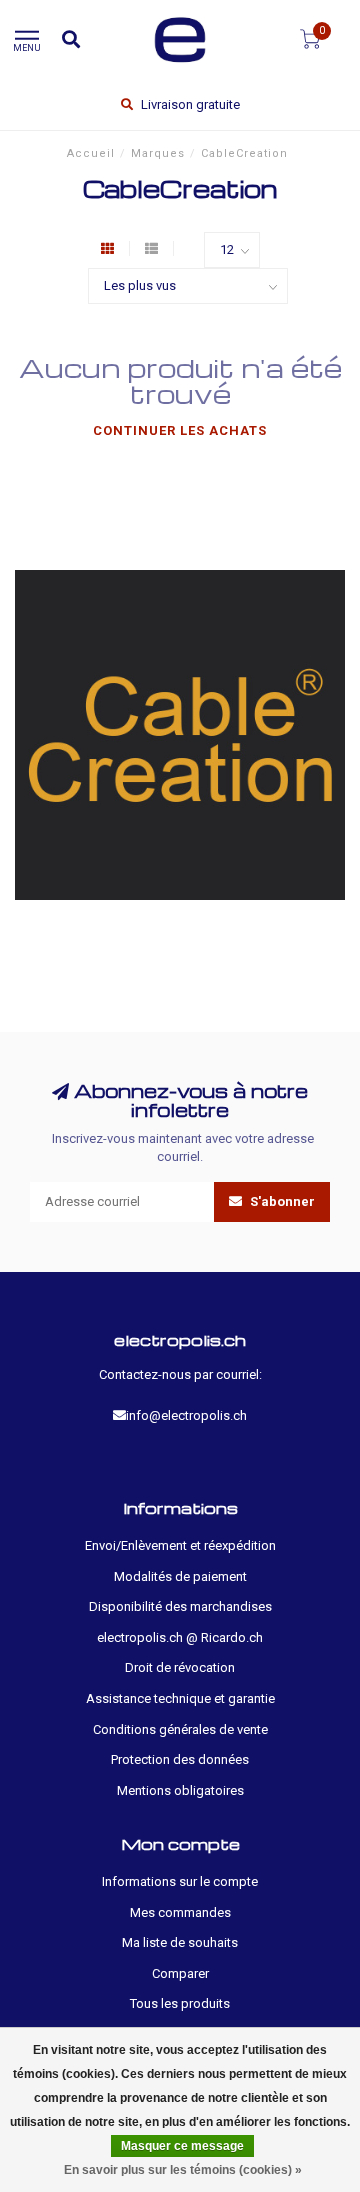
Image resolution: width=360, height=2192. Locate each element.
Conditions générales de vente (180, 1729)
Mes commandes (180, 1912)
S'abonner (281, 1201)
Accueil (91, 153)
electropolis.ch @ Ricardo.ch (180, 1637)
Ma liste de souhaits (180, 1942)
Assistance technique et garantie (180, 1698)
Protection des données (180, 1759)
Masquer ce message (182, 2146)
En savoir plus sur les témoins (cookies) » (183, 2170)
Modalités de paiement (180, 1576)
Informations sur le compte (180, 1881)
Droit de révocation (180, 1667)
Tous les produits (180, 2003)
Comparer (180, 1973)
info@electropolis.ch (186, 1415)
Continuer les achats (180, 430)
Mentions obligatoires (180, 1790)
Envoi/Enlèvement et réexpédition (180, 1545)
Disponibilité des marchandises (180, 1606)
